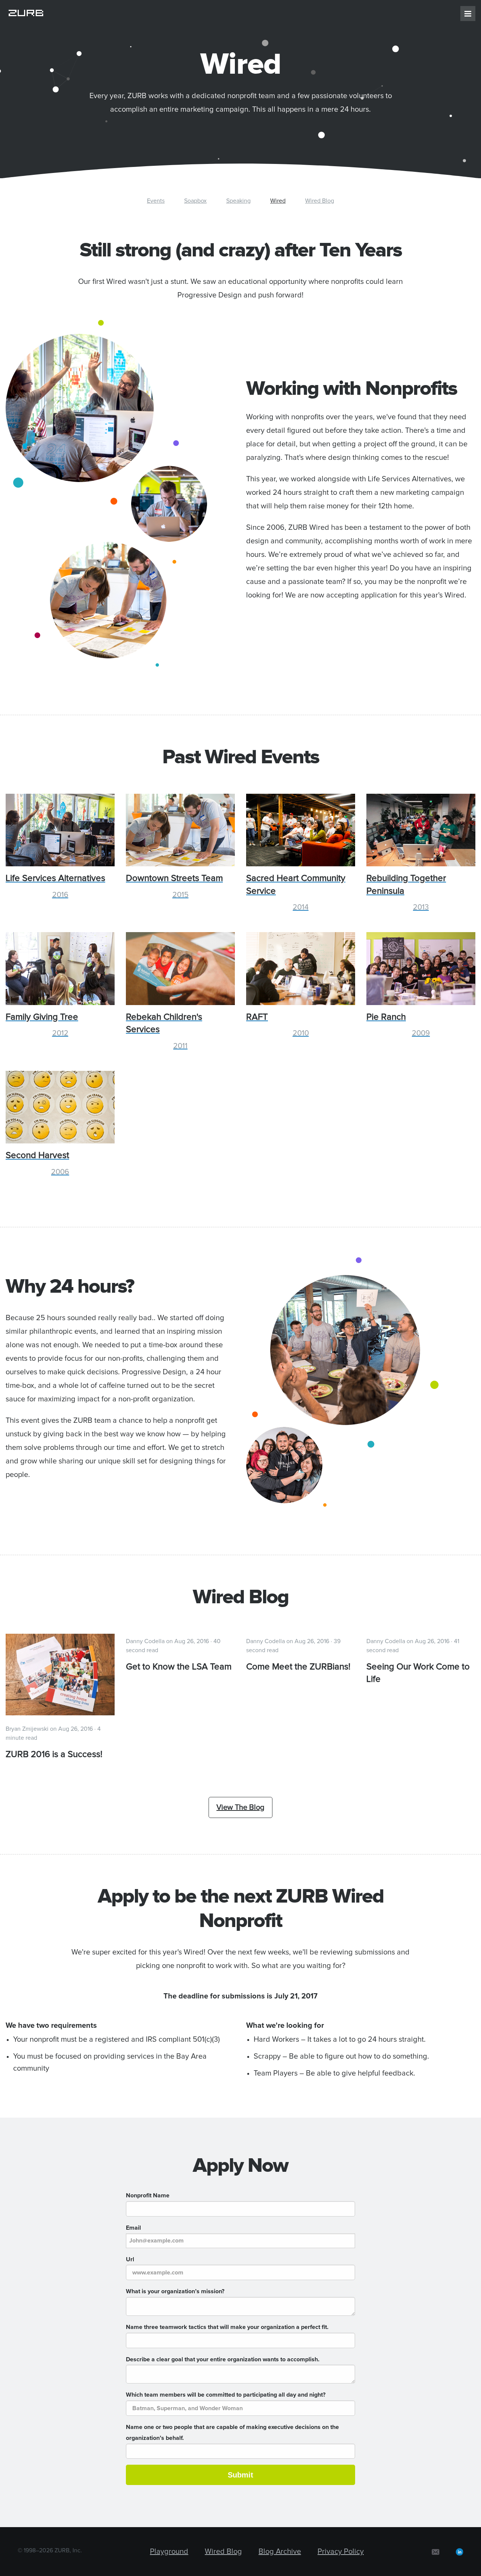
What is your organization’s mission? (175, 2291)
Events (156, 201)
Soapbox (195, 201)
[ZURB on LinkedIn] (460, 2552)
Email (133, 2228)
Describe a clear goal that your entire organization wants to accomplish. (223, 2359)
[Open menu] (468, 14)
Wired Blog (320, 201)
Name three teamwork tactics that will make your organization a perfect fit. (227, 2327)
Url (130, 2259)
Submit (240, 2475)
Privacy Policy (341, 2552)
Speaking (238, 201)
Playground (169, 2552)
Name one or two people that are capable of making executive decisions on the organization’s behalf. (232, 2433)
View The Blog (240, 1807)
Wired (278, 201)
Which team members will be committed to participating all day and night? (226, 2395)
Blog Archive (280, 2552)
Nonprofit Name (148, 2195)
